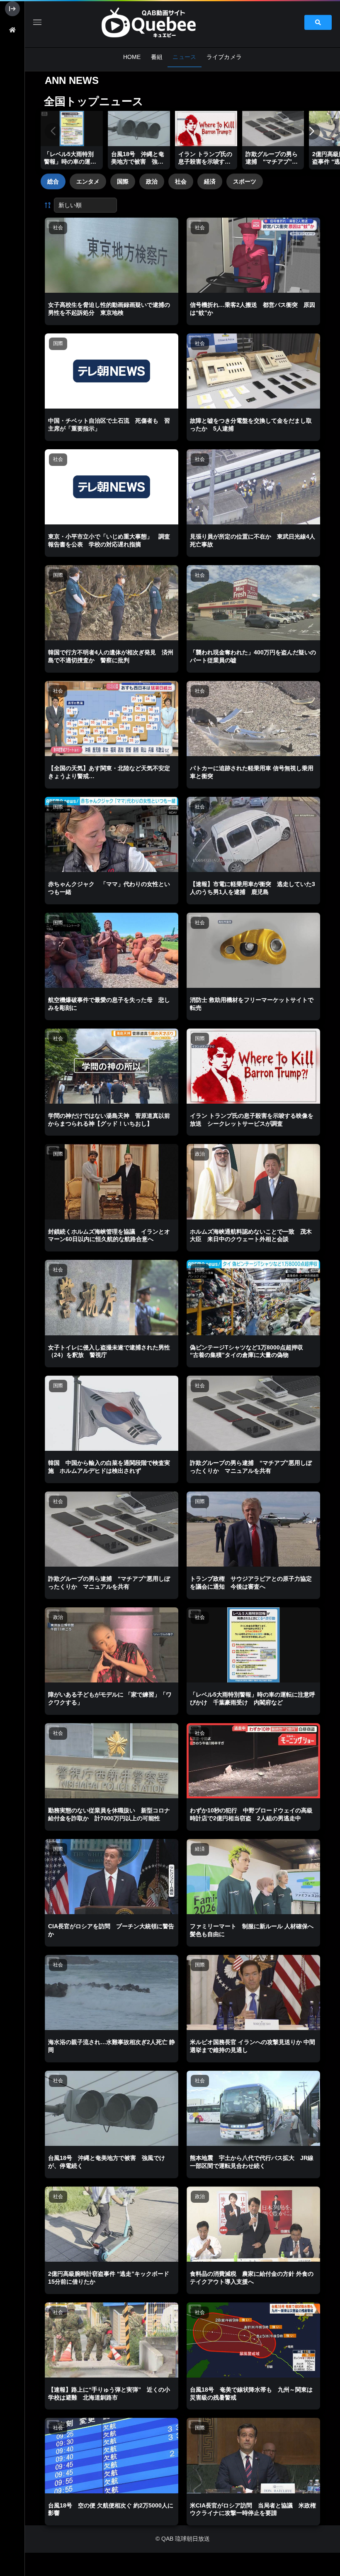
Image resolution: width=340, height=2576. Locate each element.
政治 (152, 181)
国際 (123, 181)
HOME (132, 57)
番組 (157, 57)
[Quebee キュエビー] (158, 22)
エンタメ (88, 181)
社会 (181, 181)
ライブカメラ (224, 57)
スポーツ (245, 181)
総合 (53, 181)
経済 (210, 181)
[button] (312, 131)
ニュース (184, 57)
